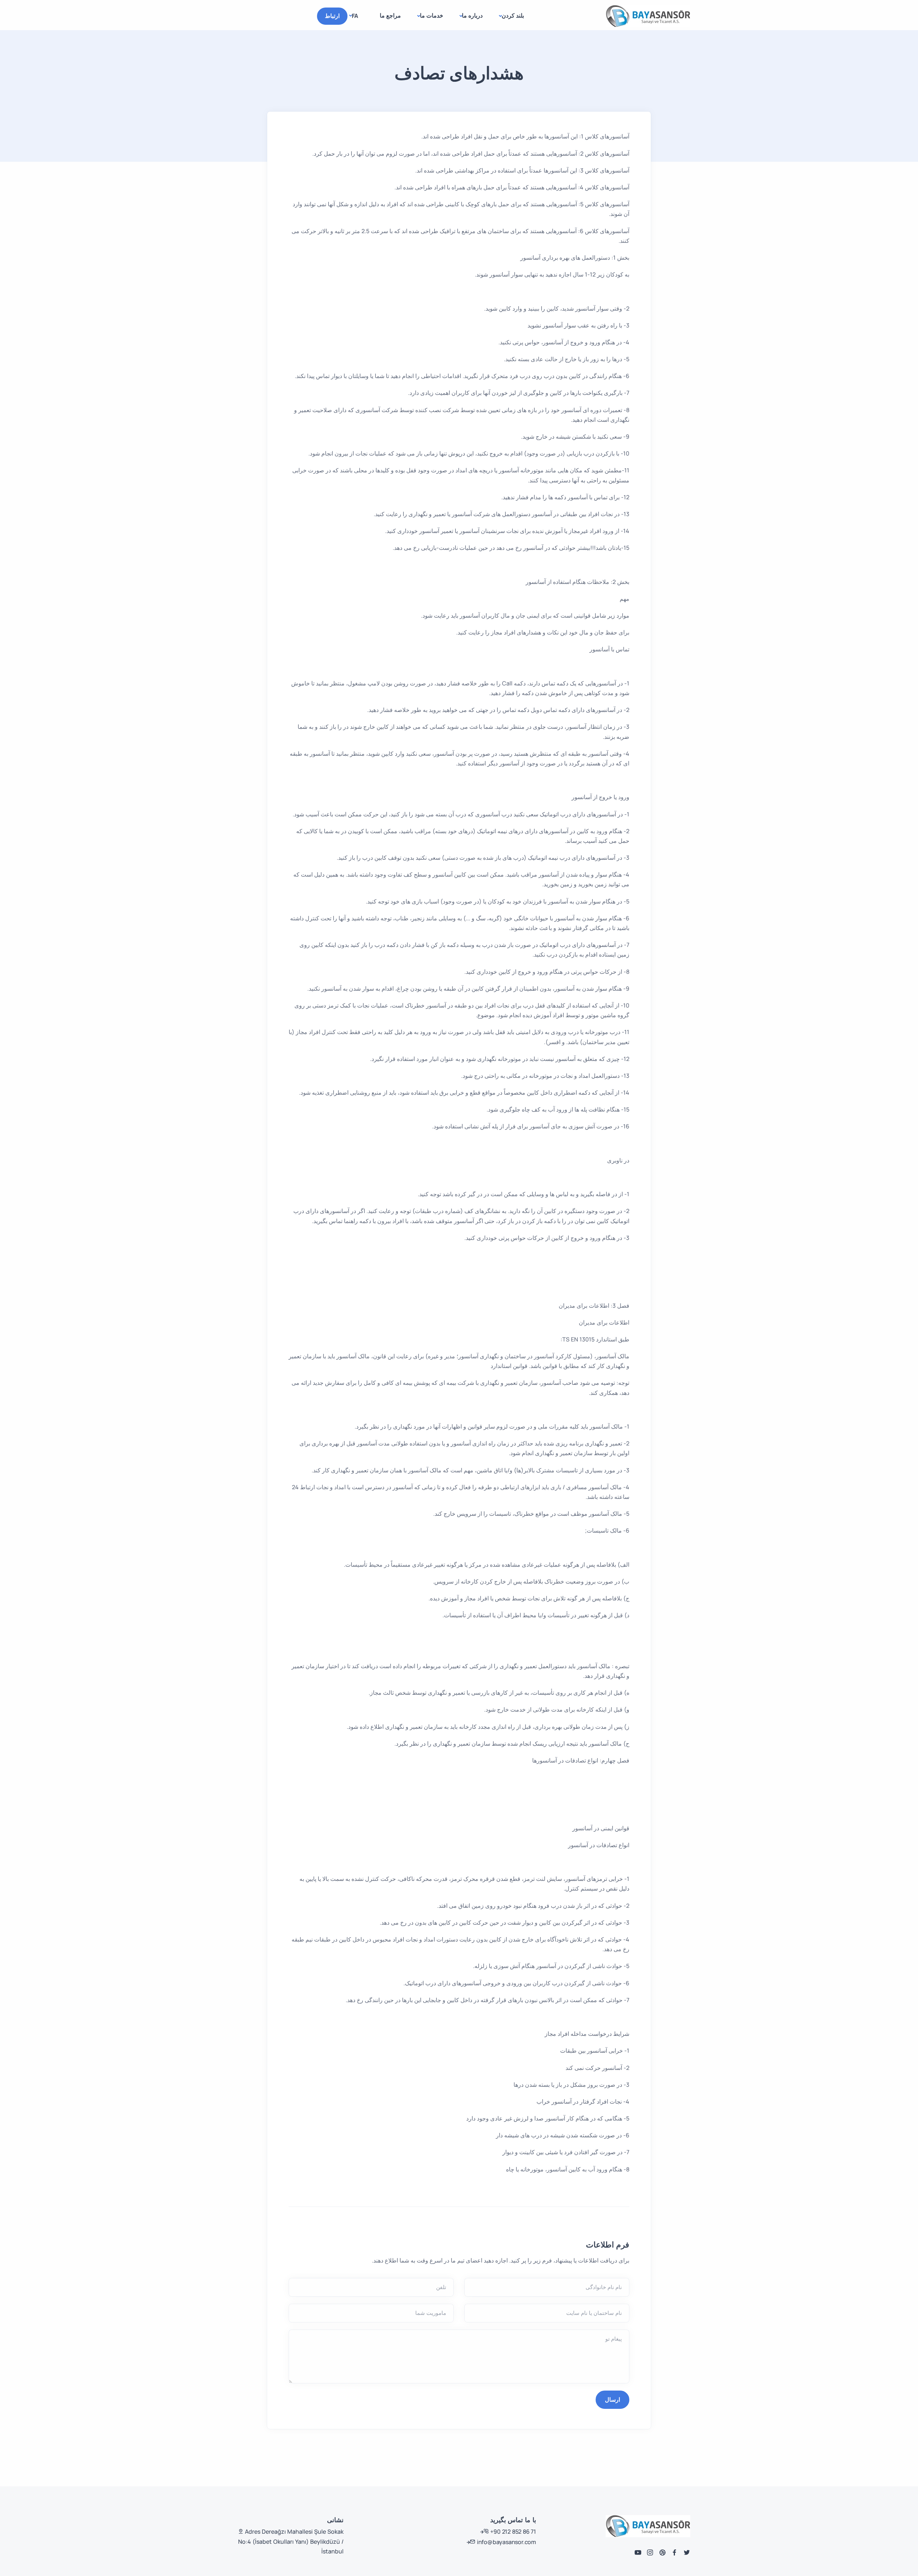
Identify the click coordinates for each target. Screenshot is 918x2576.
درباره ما (472, 15)
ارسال (612, 2400)
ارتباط (332, 16)
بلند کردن (513, 15)
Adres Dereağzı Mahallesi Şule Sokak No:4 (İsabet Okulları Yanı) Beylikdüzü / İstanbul (291, 2541)
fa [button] (355, 16)
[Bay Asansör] (648, 16)
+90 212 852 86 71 (513, 2532)
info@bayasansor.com (506, 2542)
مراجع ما (390, 15)
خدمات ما (432, 15)
